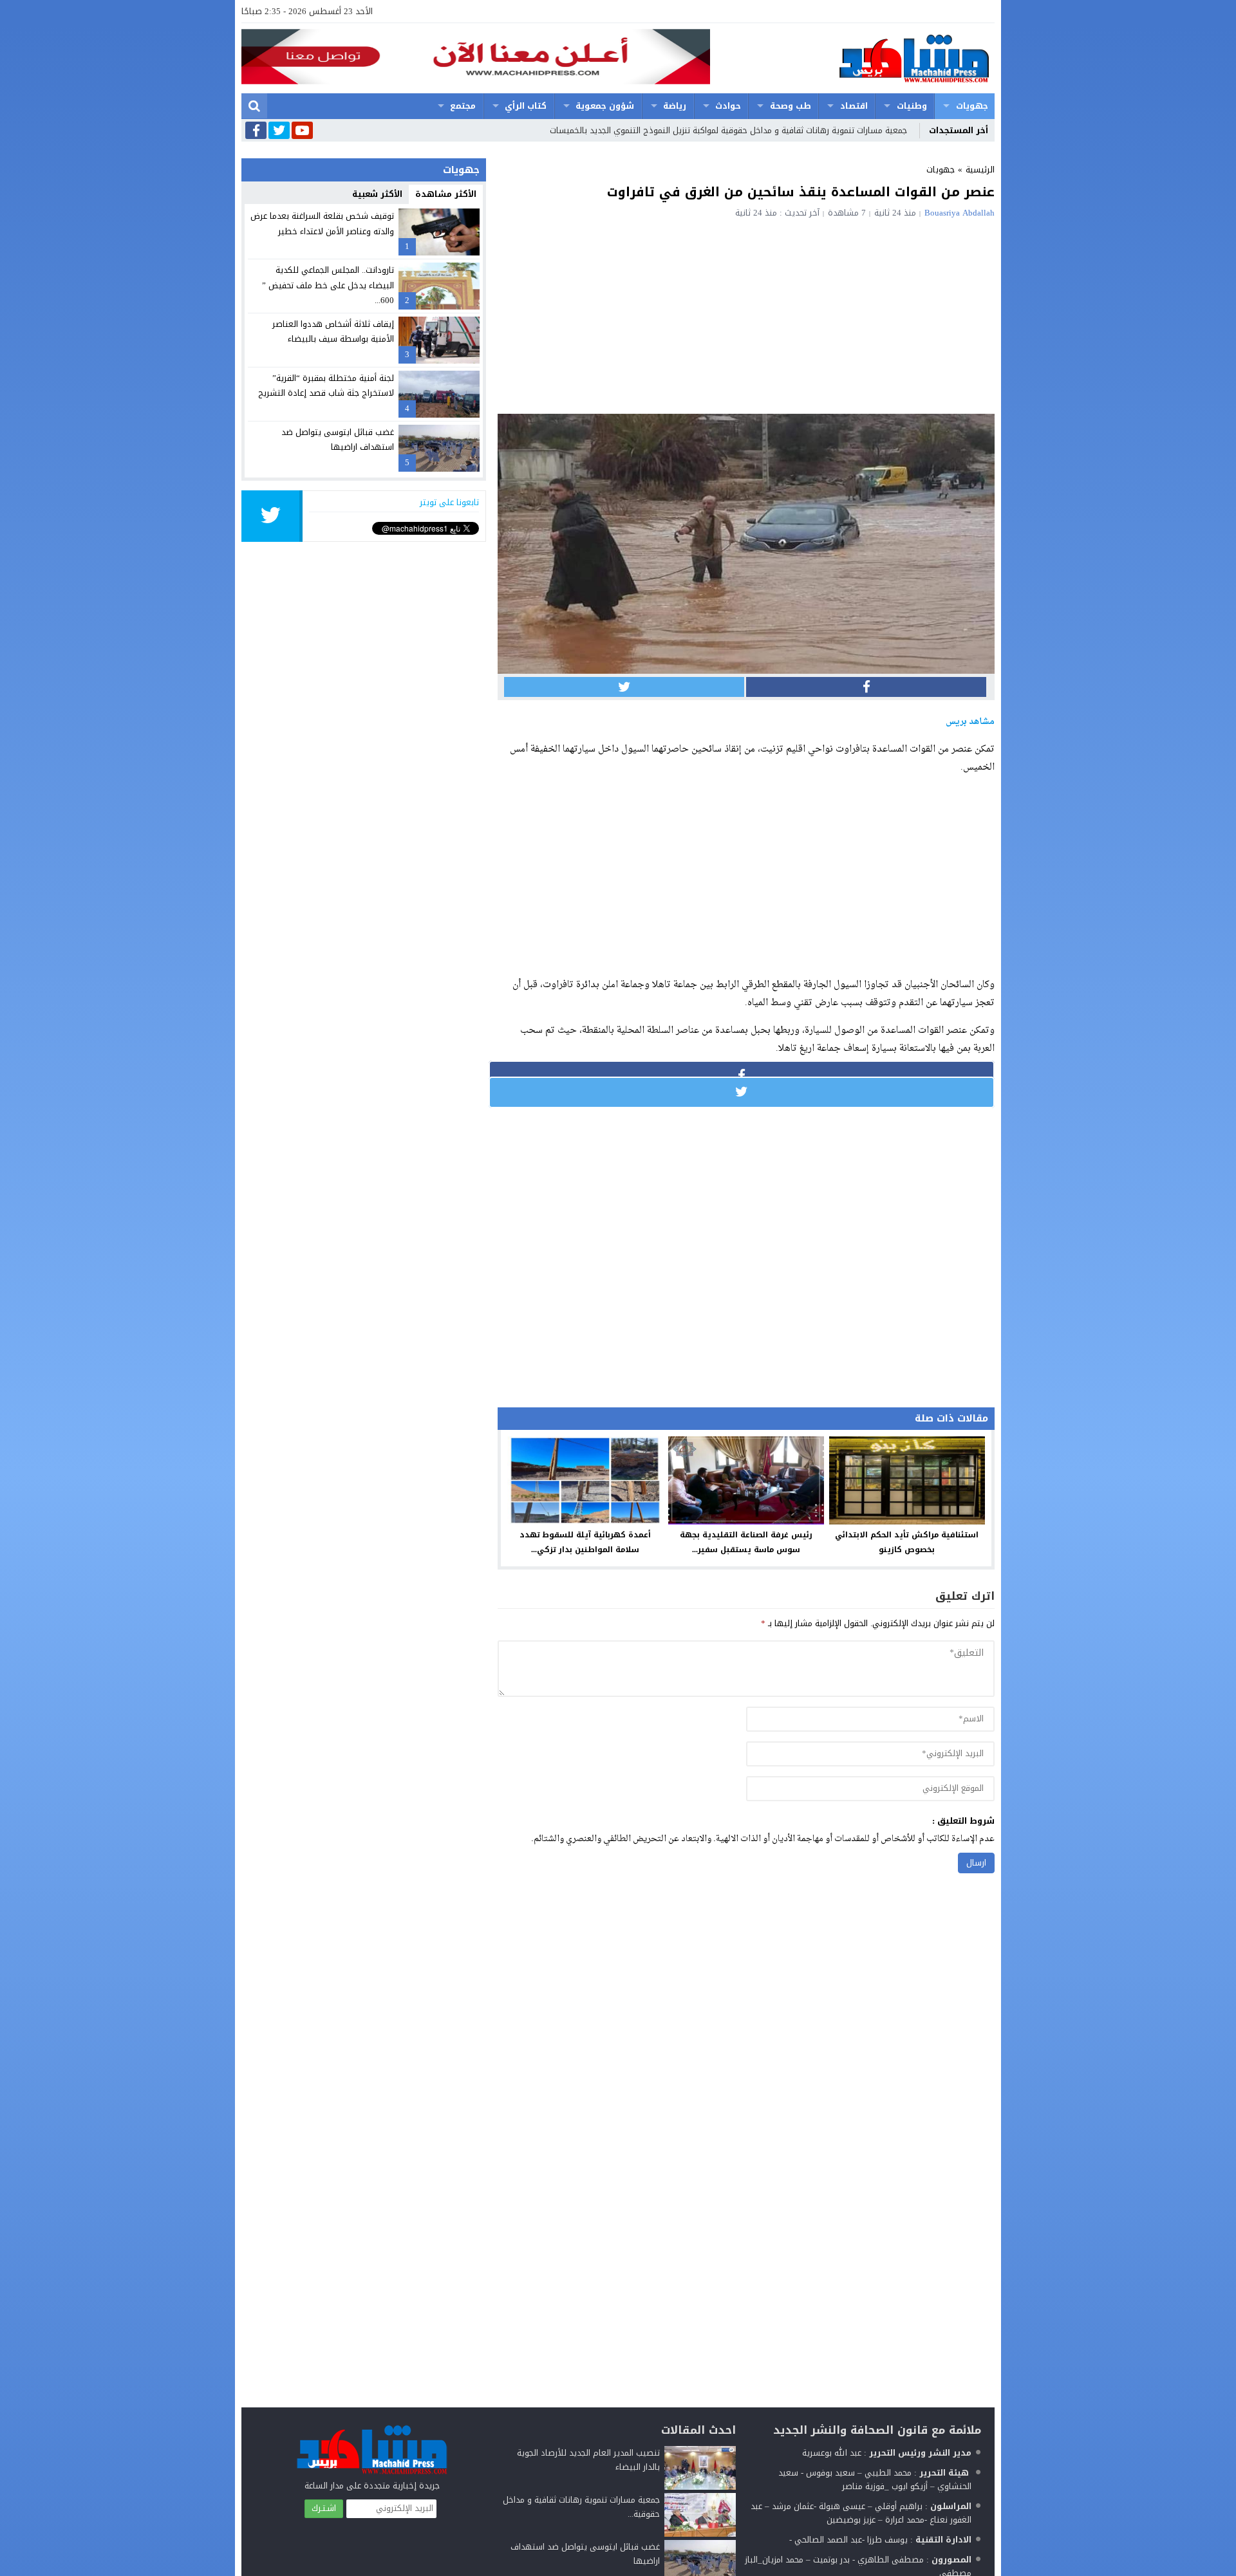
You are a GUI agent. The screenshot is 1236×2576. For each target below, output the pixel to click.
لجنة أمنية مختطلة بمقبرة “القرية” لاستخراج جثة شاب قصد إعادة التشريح (326, 385)
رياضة (675, 106)
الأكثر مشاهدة (446, 194)
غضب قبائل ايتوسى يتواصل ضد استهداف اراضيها (338, 440)
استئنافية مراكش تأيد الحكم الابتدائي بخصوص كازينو (907, 1542)
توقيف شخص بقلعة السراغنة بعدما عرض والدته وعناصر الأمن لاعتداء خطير (322, 223)
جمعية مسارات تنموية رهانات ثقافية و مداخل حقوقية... (581, 2507)
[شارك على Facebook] (866, 687)
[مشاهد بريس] (852, 58)
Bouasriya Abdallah (960, 213)
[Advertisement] (746, 314)
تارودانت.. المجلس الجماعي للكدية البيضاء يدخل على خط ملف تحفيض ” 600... (328, 285)
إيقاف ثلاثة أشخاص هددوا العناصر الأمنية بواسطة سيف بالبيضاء (333, 331)
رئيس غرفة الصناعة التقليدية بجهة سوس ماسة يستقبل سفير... (746, 1542)
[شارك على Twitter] (624, 687)
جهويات (972, 106)
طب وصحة (791, 106)
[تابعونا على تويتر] (279, 131)
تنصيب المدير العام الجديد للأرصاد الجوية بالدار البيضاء (588, 2460)
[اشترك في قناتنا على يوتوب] (302, 131)
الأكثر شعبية (377, 194)
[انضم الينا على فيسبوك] (256, 132)
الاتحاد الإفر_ (885, 130)
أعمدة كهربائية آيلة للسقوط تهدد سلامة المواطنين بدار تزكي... (585, 1542)
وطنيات (912, 106)
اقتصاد (854, 106)
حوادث (728, 106)
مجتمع (463, 106)
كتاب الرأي (526, 106)
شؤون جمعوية (605, 106)
